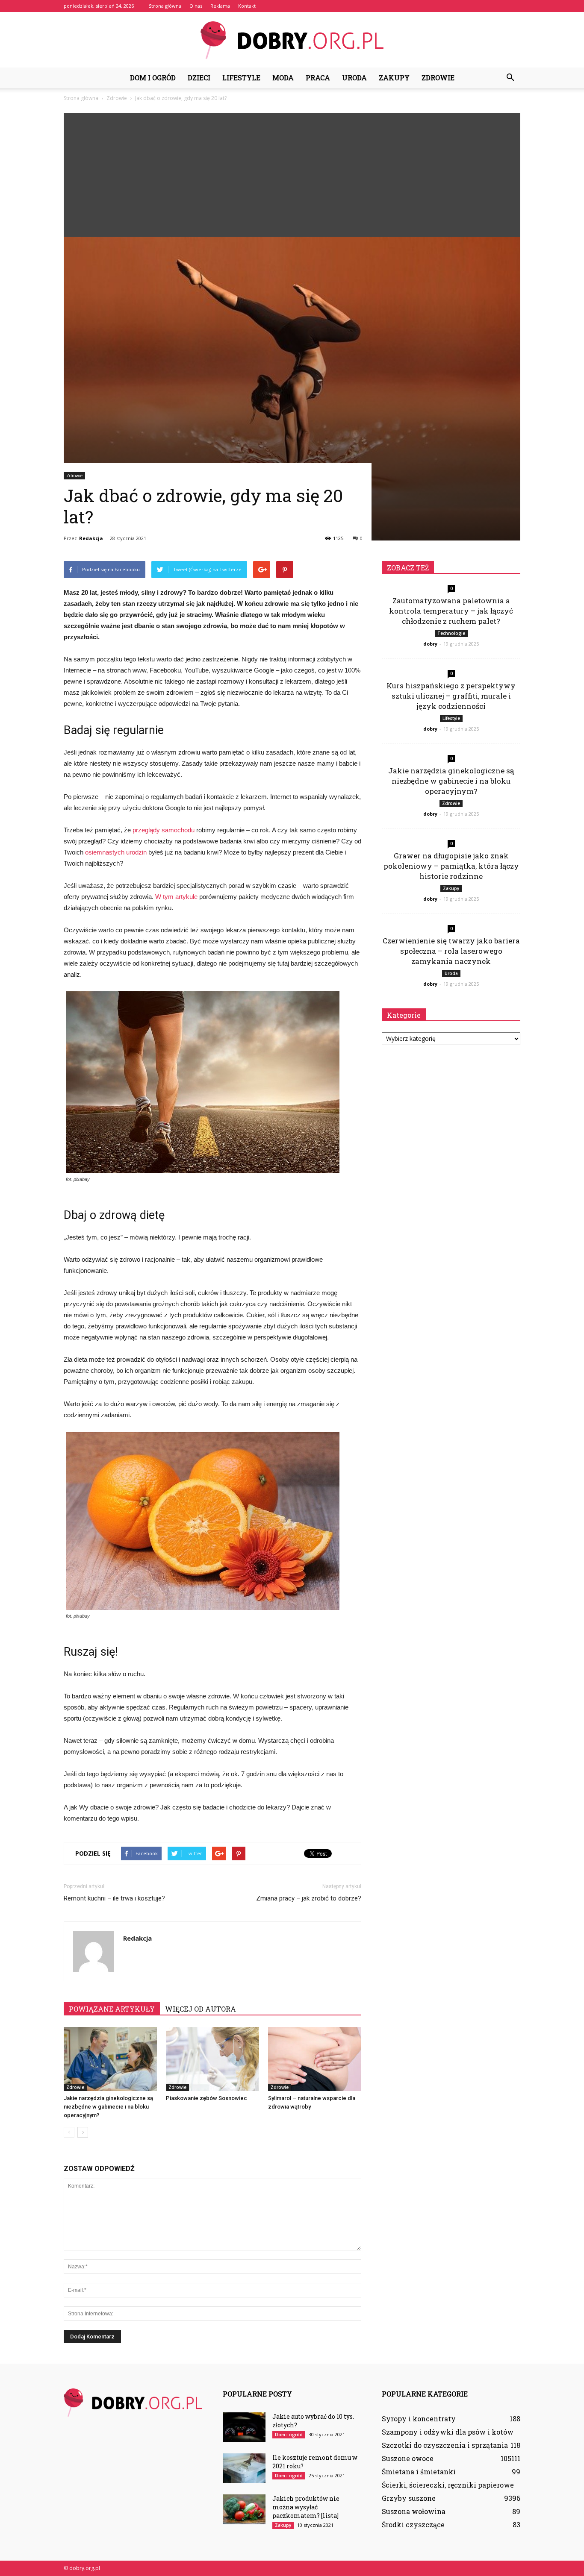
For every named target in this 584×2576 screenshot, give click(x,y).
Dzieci (199, 78)
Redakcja (91, 538)
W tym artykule (176, 897)
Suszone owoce (408, 2458)
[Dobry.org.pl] (292, 40)
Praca (318, 78)
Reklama (220, 6)
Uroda (354, 78)
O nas (196, 6)
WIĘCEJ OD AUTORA (201, 2009)
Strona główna (165, 6)
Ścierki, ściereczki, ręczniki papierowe (448, 2485)
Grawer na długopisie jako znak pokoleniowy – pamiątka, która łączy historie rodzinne (451, 866)
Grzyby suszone (409, 2498)
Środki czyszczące (413, 2525)
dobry (430, 644)
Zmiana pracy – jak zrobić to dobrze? (309, 1898)
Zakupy (394, 78)
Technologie (451, 633)
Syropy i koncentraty (419, 2419)
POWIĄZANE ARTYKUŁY (112, 2009)
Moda (283, 78)
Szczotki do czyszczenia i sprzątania (445, 2445)
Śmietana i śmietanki (419, 2472)
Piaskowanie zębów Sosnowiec (206, 2098)
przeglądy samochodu (164, 830)
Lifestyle (241, 78)
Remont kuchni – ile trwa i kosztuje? (114, 1898)
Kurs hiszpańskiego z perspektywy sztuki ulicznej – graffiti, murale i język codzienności (451, 696)
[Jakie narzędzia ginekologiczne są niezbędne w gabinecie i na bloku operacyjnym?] (110, 2059)
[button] (510, 78)
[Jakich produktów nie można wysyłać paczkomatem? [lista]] (244, 2509)
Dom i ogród (153, 78)
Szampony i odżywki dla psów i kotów (448, 2432)
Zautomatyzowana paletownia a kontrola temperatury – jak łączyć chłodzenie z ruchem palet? (451, 611)
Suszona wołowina (414, 2511)
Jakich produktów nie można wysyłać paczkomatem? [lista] (306, 2507)
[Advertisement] (292, 173)
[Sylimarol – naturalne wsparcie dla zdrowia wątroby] (315, 2059)
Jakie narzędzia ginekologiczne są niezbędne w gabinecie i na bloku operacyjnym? (108, 2107)
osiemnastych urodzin (116, 852)
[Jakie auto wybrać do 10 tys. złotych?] (244, 2427)
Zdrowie (438, 78)
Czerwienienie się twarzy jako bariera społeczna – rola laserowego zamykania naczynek (451, 951)
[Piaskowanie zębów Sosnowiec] (212, 2059)
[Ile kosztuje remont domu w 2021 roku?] (244, 2468)
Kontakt (247, 6)
